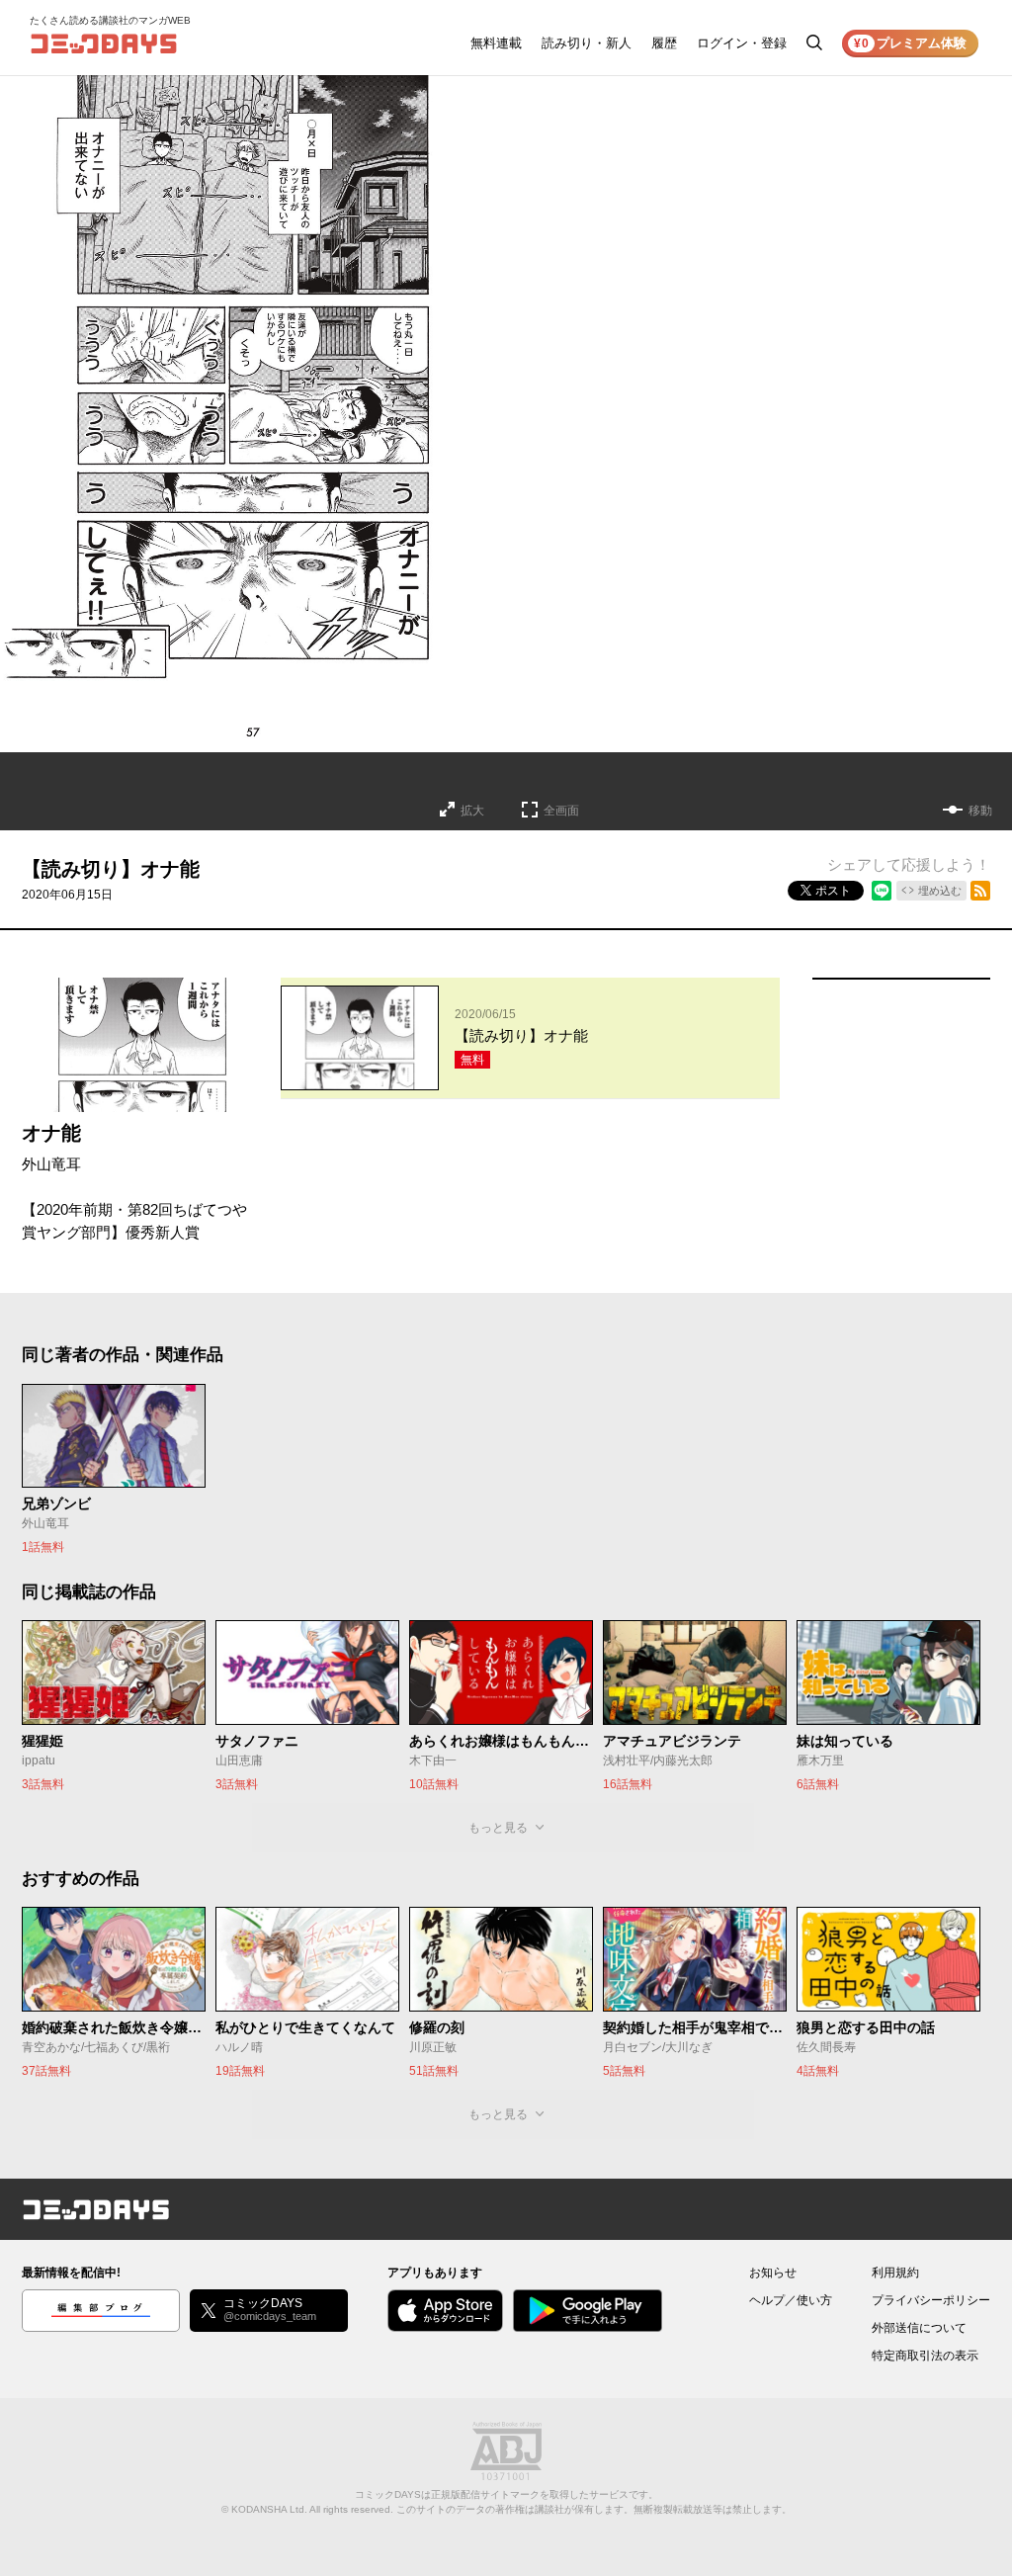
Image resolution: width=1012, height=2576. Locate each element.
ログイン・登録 (742, 43)
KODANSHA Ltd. (269, 2509)
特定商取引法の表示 (925, 2356)
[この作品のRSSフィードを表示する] (980, 891)
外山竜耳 (51, 1164)
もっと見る (498, 1828)
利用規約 (895, 2273)
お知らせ (773, 2273)
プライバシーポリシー (931, 2300)
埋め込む (940, 891)
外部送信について (919, 2328)
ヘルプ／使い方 (791, 2300)
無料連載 (496, 43)
